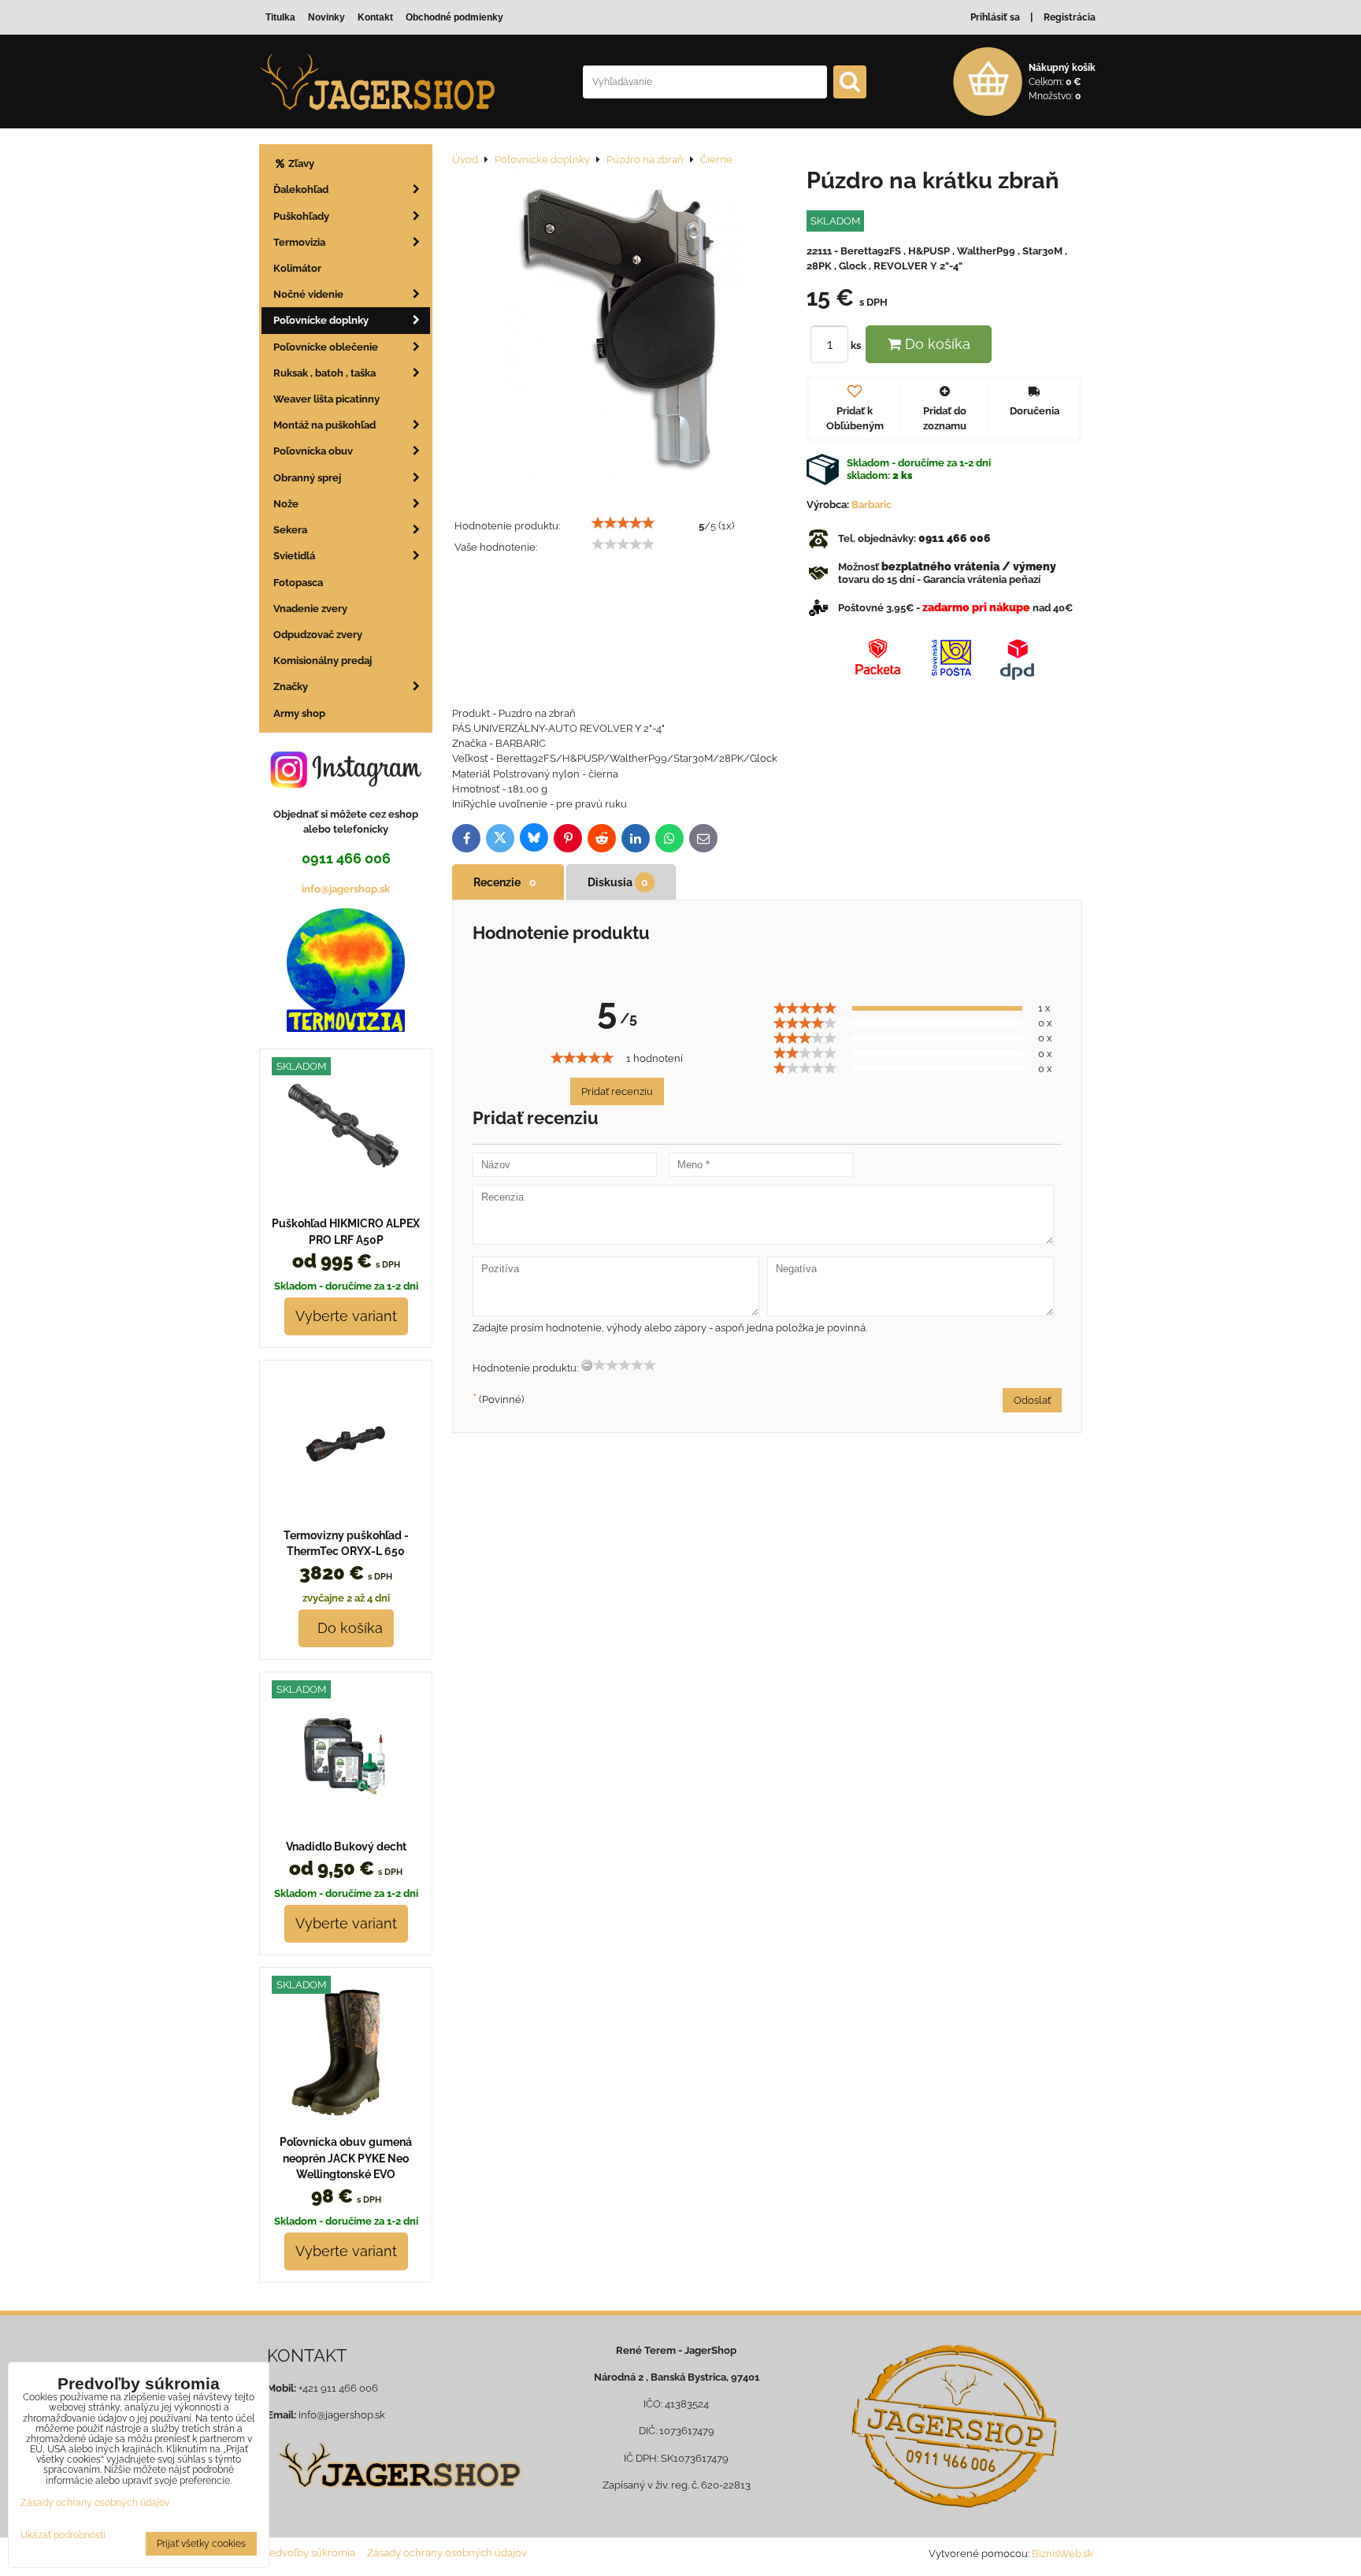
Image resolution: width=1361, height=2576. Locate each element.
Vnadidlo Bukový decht (346, 1847)
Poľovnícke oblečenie (326, 347)
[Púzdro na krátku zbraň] (623, 327)
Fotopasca (298, 583)
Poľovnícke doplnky (321, 320)
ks (857, 345)
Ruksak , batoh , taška (324, 373)
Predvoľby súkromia (307, 2553)
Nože (286, 504)
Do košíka (936, 344)
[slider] (623, 523)
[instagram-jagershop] (346, 787)
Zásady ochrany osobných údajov (447, 2553)
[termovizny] (346, 1028)
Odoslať (1032, 1400)
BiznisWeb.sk (1062, 2554)
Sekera (290, 530)
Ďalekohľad (301, 189)
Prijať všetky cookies (201, 2544)
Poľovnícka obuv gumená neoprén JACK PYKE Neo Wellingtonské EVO (346, 2158)
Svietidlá (294, 556)
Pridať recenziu (617, 1091)
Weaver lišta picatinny (326, 399)
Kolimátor (297, 268)
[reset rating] (587, 1365)
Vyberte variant (346, 1316)
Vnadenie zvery (310, 609)
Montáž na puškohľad (324, 425)
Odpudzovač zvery (318, 635)
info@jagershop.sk (346, 889)
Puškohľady (301, 216)
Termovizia (299, 242)
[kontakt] (954, 2426)
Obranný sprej (307, 478)
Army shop (299, 713)
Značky (291, 687)
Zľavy (300, 163)
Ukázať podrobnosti (63, 2535)
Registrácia (1070, 17)
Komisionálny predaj (323, 661)
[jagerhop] (398, 2498)
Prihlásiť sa (995, 17)
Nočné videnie (308, 294)
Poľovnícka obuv (313, 451)
